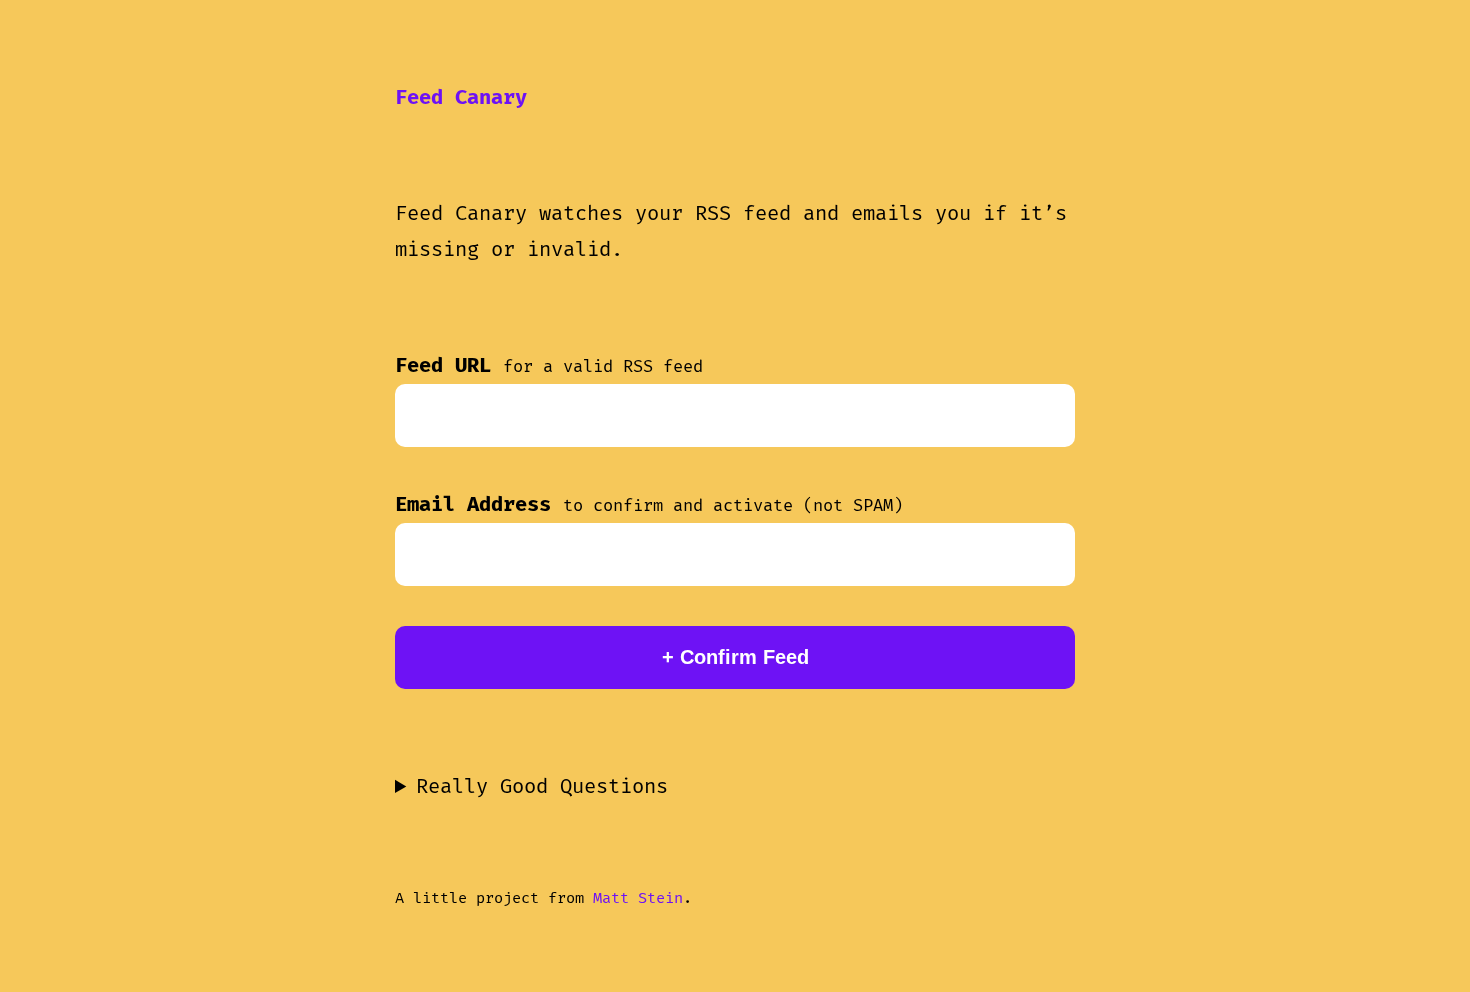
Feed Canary (461, 98)
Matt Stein (638, 898)
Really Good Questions (542, 787)
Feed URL (549, 366)
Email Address (649, 505)
